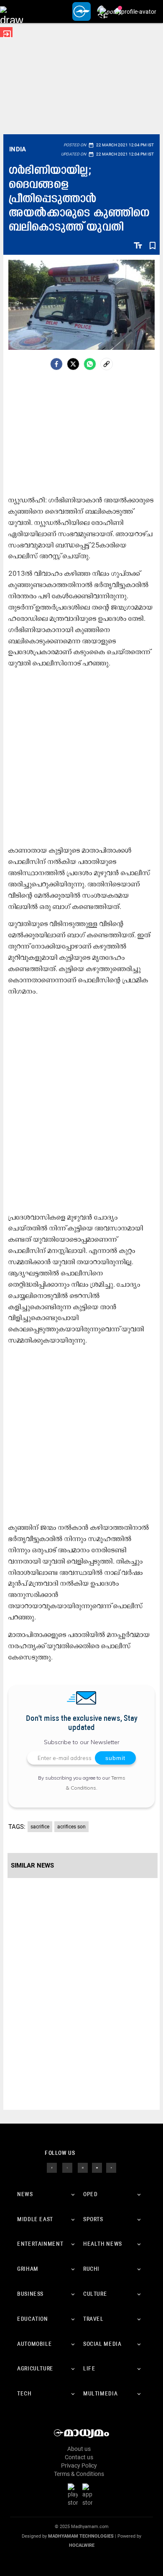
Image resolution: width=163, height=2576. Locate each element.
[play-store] (74, 2495)
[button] (11, 11)
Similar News (32, 1865)
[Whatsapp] (90, 364)
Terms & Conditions (79, 2474)
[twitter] (67, 2167)
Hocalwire (82, 2545)
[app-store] (89, 2495)
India (18, 149)
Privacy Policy (79, 2466)
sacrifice (40, 1827)
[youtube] (97, 2167)
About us (79, 2449)
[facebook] (56, 364)
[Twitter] (73, 364)
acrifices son (71, 1827)
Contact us (79, 2457)
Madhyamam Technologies (81, 2536)
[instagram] (83, 2167)
